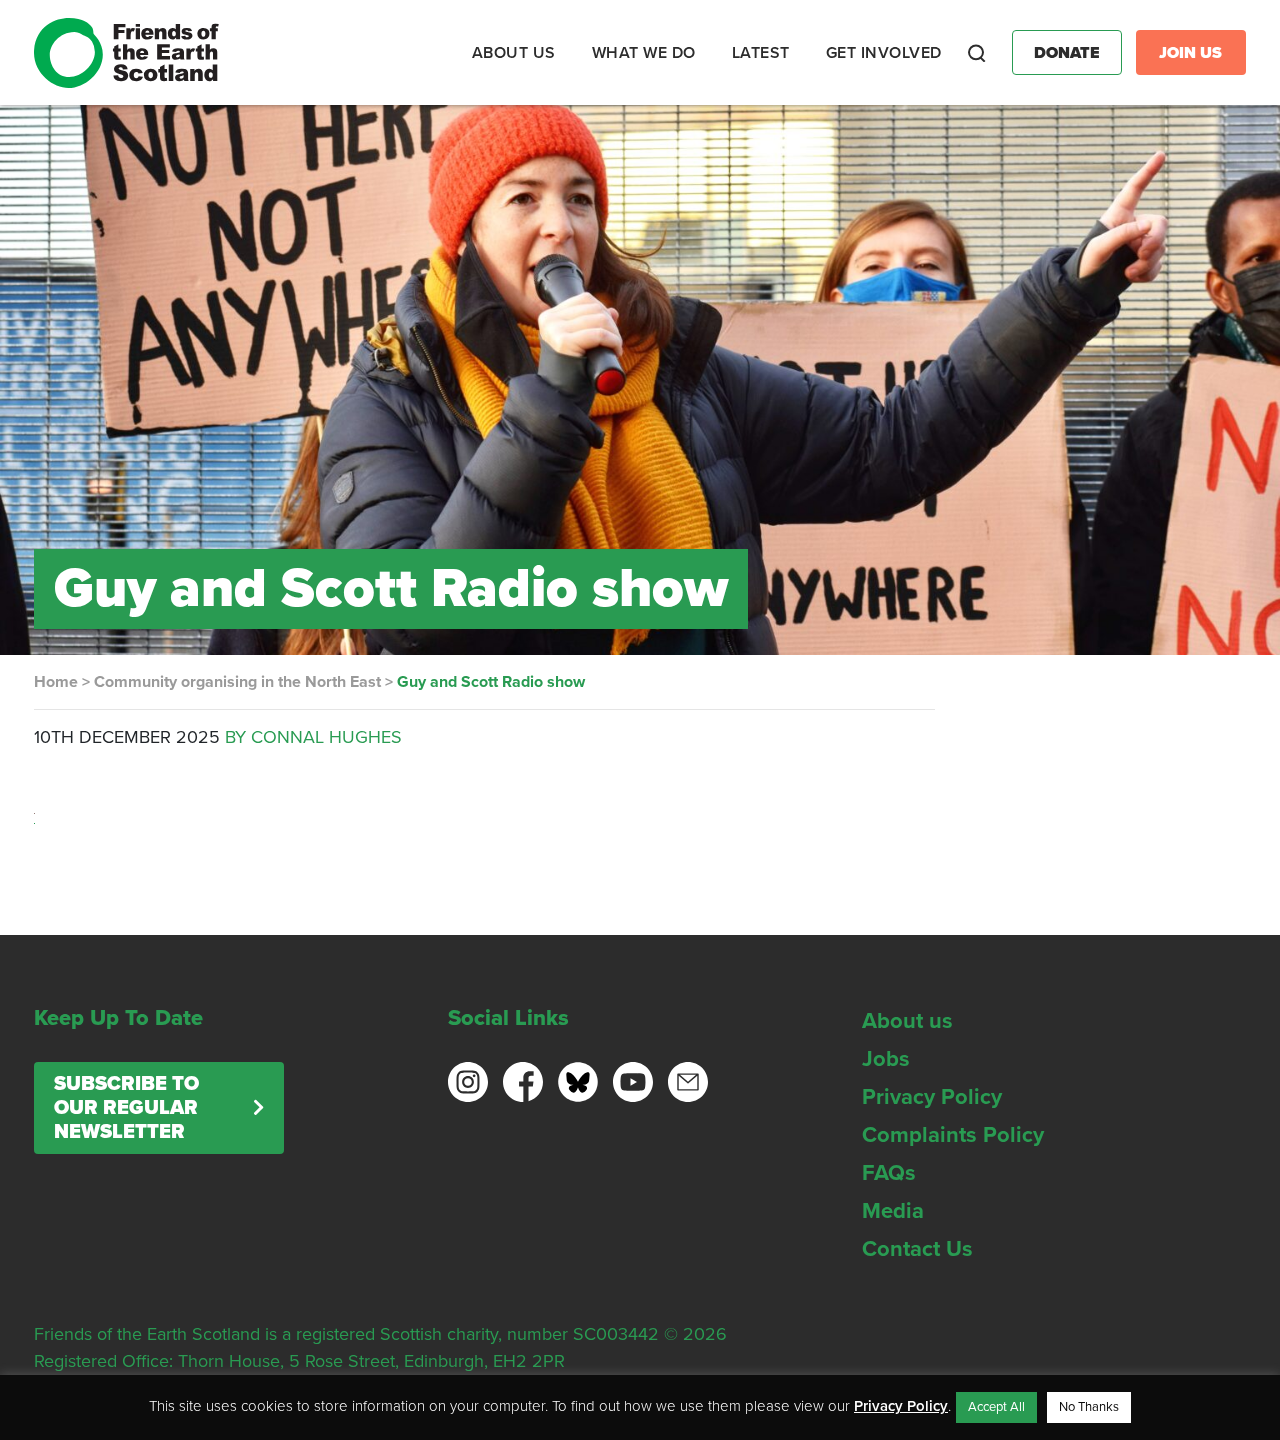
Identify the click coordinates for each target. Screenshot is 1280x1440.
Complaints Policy (953, 1135)
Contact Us (917, 1249)
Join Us (1190, 53)
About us (907, 1021)
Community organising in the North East (237, 682)
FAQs (889, 1173)
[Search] (977, 53)
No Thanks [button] (1089, 1407)
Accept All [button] (996, 1407)
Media (893, 1211)
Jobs (886, 1059)
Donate (1067, 53)
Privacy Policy (932, 1097)
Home (56, 682)
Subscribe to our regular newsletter (126, 1108)
